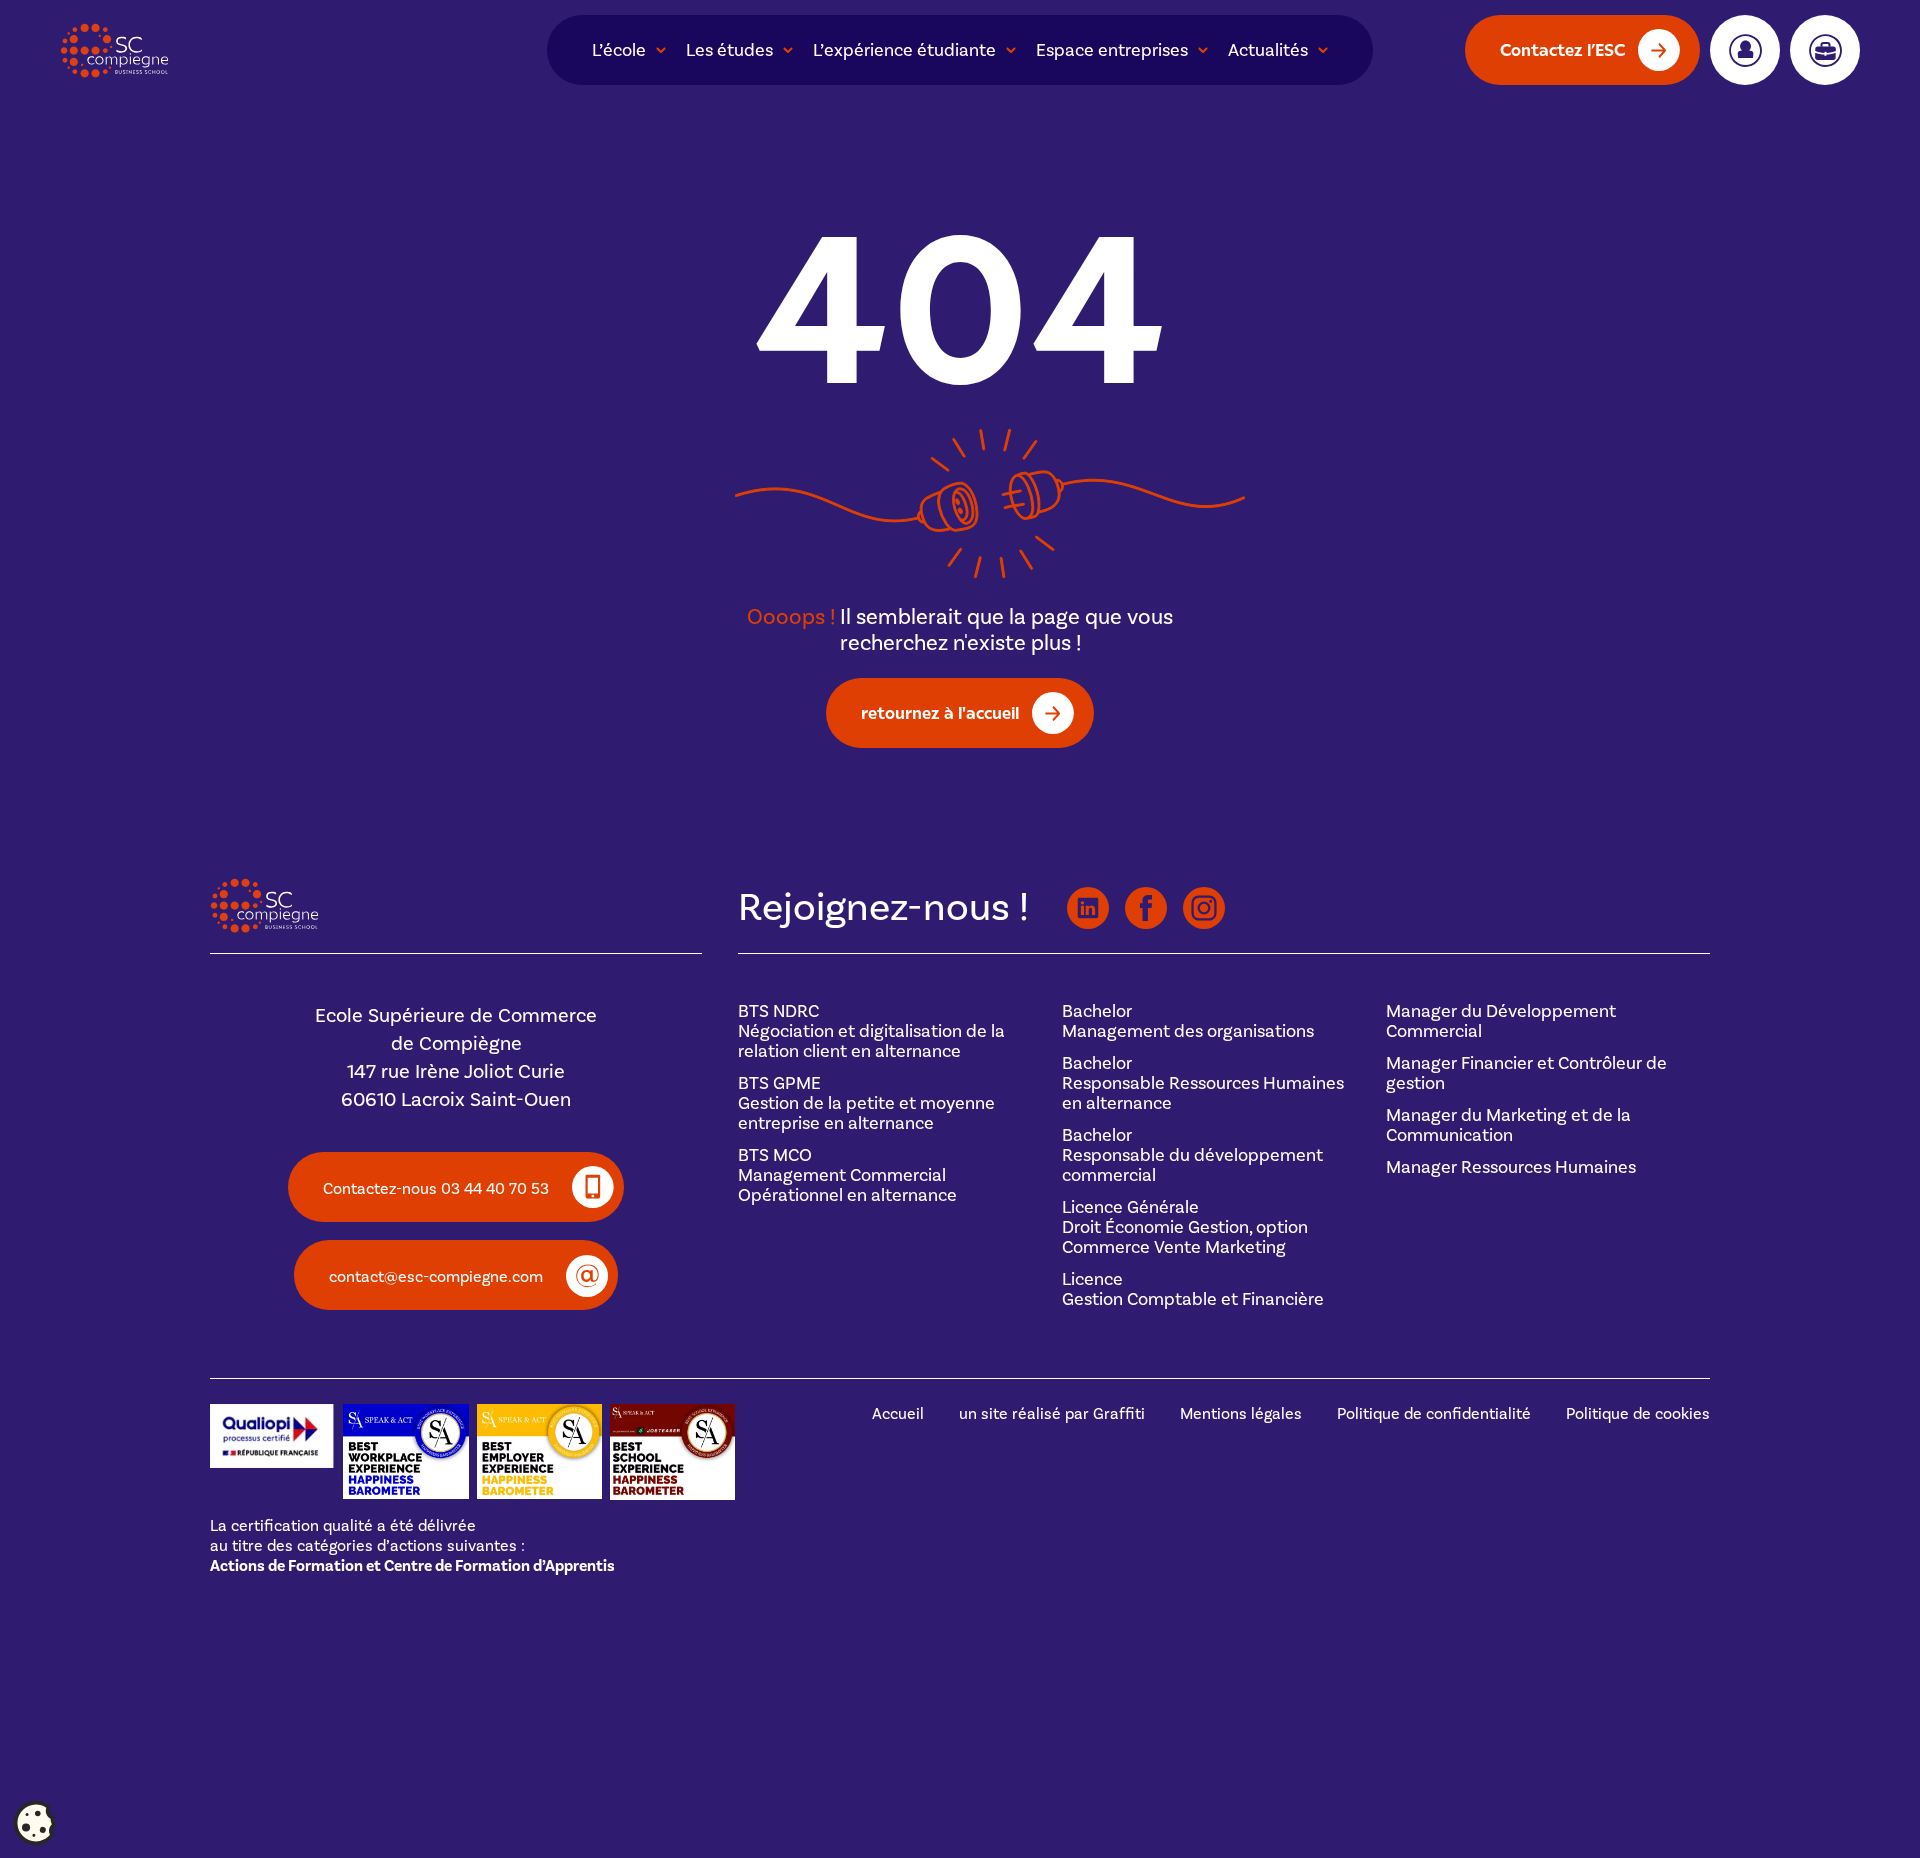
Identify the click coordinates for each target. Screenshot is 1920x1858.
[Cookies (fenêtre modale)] (35, 1824)
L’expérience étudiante (904, 50)
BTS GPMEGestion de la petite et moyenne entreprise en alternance (866, 1103)
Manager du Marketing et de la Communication (1508, 1125)
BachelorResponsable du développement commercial (1192, 1155)
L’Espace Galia (1745, 50)
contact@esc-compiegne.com (436, 1277)
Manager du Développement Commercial (1501, 1021)
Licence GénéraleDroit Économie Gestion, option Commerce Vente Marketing (1185, 1227)
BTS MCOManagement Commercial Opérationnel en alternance (847, 1175)
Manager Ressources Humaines (1511, 1167)
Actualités (1268, 50)
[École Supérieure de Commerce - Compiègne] (264, 928)
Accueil (898, 1414)
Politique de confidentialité (1434, 1414)
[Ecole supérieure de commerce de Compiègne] (240, 50)
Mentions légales (1241, 1414)
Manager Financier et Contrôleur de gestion (1526, 1073)
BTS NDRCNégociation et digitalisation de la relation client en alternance (871, 1031)
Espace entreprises (1112, 50)
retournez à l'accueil (940, 712)
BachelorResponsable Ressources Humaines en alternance (1203, 1083)
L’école (619, 50)
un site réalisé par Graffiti (1052, 1414)
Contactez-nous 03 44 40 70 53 (436, 1189)
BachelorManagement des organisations (1188, 1021)
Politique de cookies (1638, 1414)
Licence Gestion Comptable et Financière (1193, 1289)
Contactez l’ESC (1562, 49)
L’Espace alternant (1825, 50)
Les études (729, 50)
